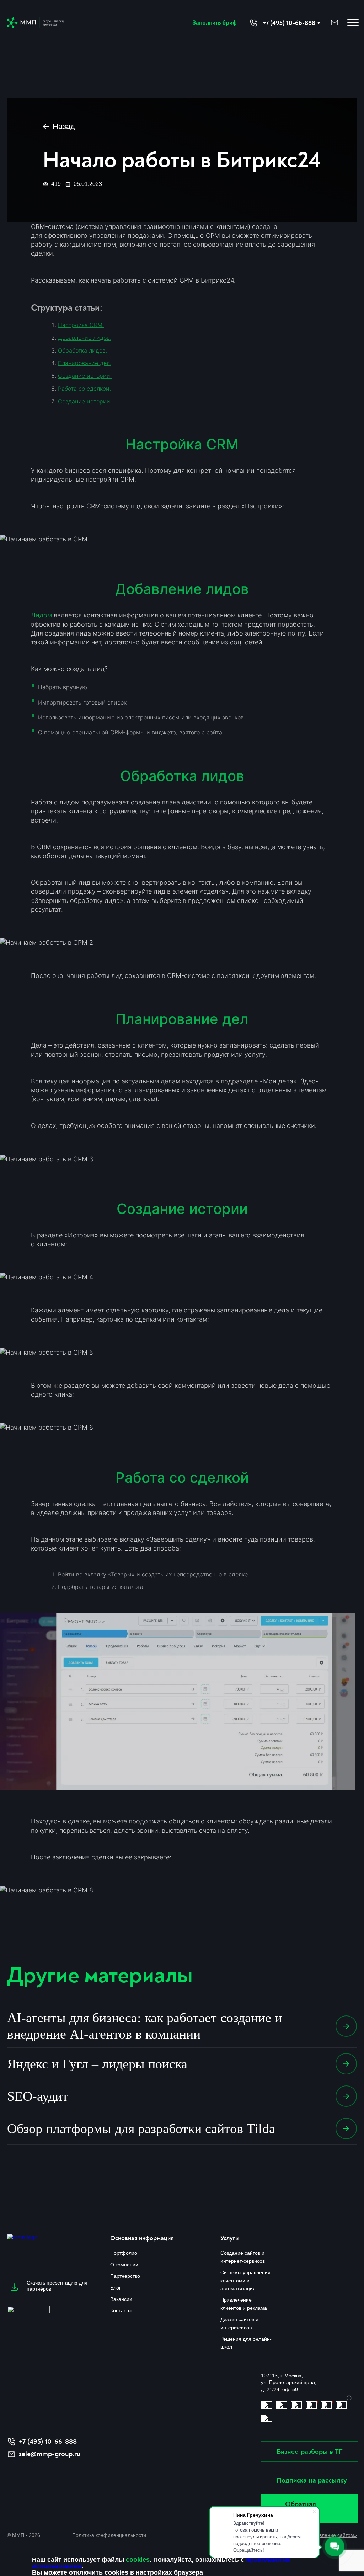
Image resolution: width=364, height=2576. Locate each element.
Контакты (121, 2310)
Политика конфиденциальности (109, 2535)
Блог (116, 2288)
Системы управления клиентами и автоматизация (245, 2280)
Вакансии (121, 2299)
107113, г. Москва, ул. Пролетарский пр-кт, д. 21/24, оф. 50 (288, 2382)
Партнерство (125, 2276)
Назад (64, 126)
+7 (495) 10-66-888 (48, 2441)
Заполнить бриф (215, 23)
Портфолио (124, 2253)
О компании (124, 2265)
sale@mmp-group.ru (50, 2454)
